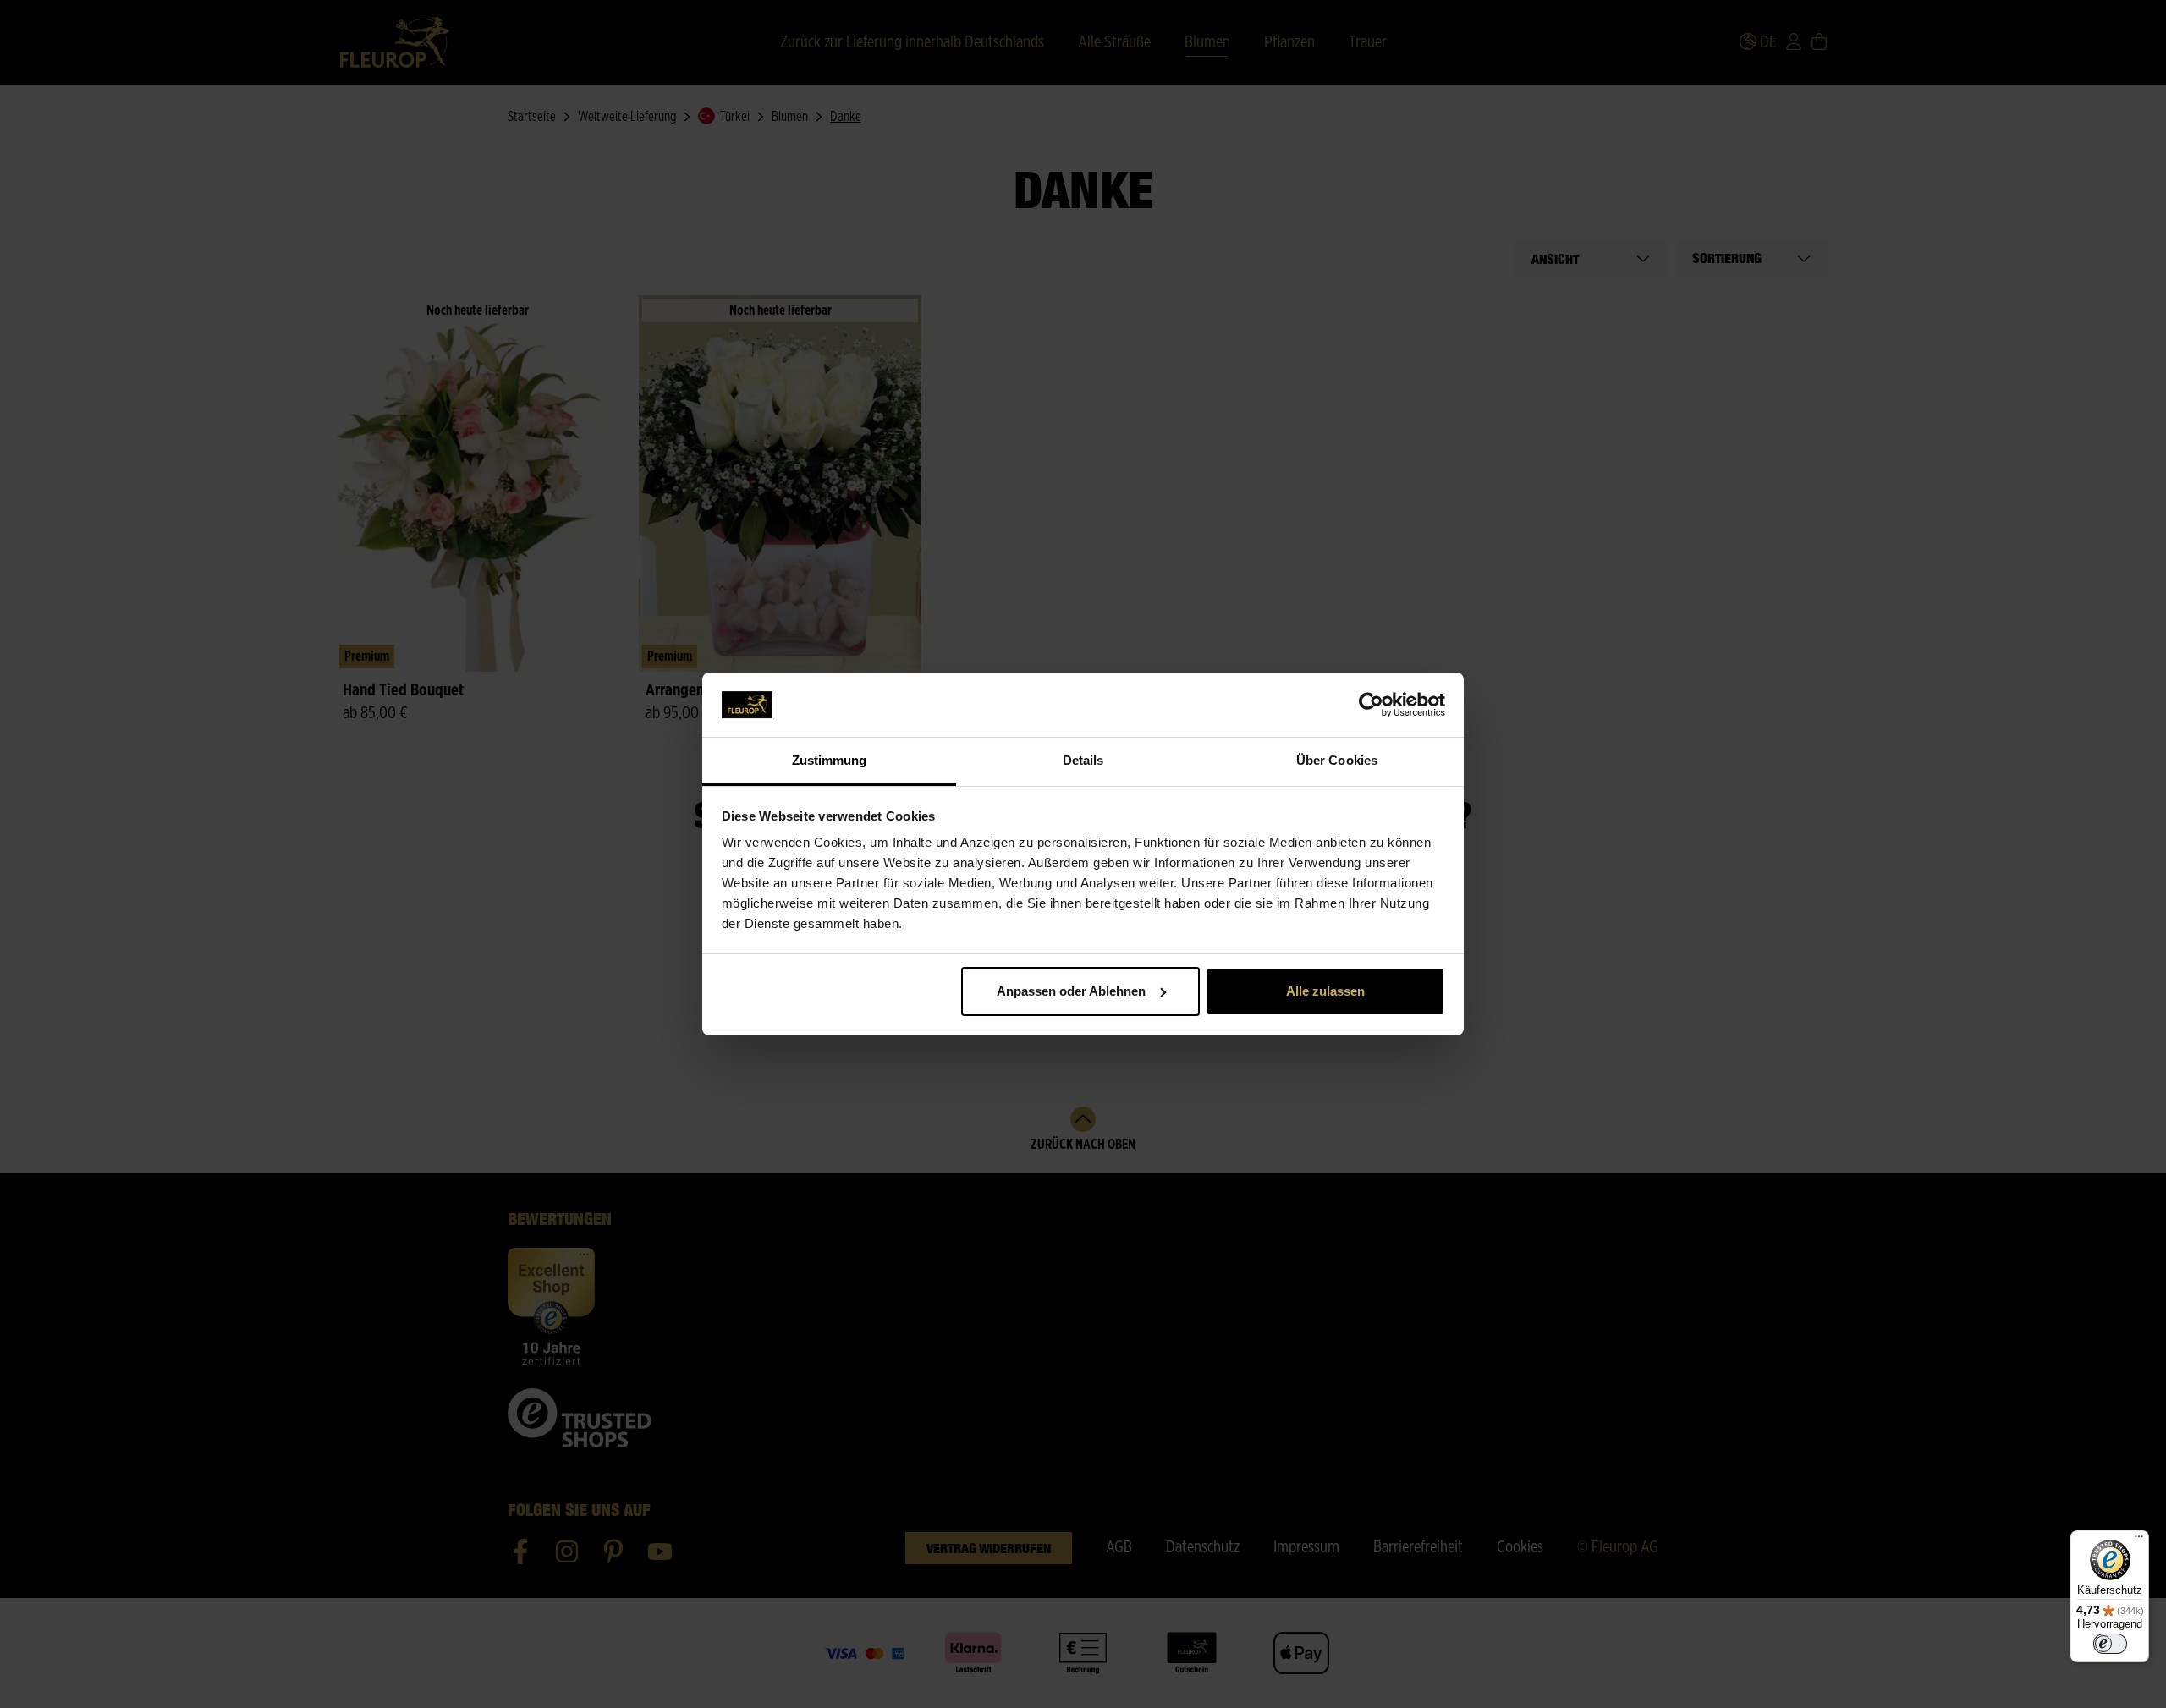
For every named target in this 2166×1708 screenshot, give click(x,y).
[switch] (2110, 1644)
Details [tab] (1083, 760)
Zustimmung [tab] (830, 760)
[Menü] (2139, 1540)
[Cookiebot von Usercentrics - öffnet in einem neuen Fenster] (1371, 705)
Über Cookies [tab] (1337, 760)
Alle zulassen (1325, 991)
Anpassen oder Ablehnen (1071, 991)
